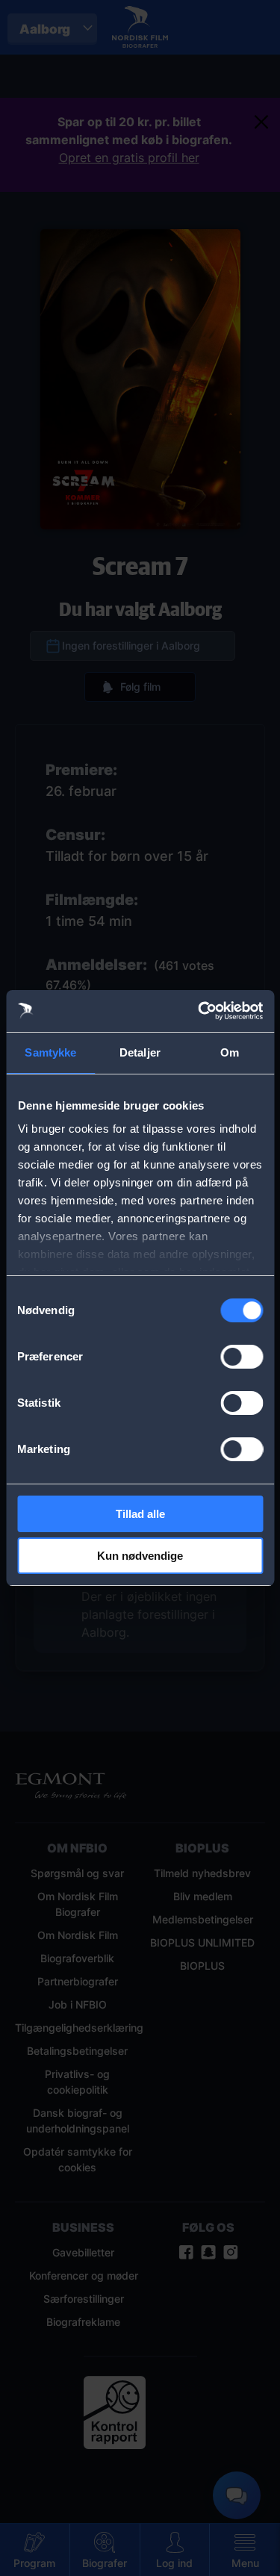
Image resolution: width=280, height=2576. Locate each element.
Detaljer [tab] (140, 1052)
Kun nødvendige (140, 1556)
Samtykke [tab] (50, 1052)
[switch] (242, 1357)
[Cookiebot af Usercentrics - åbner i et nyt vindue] (199, 1011)
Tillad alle (140, 1514)
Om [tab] (230, 1052)
